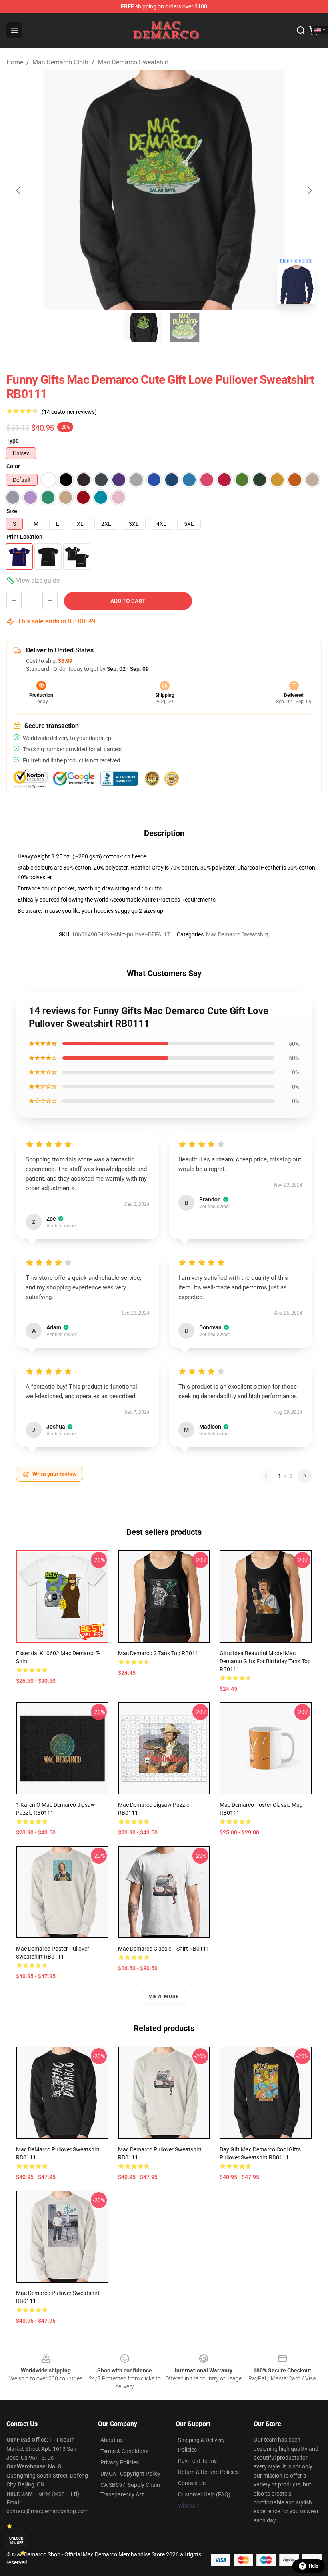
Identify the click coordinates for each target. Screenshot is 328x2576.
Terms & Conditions (124, 2451)
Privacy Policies (120, 2462)
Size (12, 511)
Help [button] (314, 2566)
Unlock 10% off (16, 2541)
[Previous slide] (19, 190)
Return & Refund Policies (208, 2472)
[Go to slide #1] (143, 328)
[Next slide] (309, 190)
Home (15, 62)
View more (164, 1997)
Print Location (24, 537)
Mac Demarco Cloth (60, 62)
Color (13, 466)
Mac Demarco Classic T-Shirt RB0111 (164, 1949)
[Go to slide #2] (185, 328)
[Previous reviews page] (266, 1476)
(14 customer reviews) (69, 412)
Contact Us (192, 2483)
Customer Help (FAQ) (204, 2494)
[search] (301, 30)
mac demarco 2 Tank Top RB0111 (160, 1653)
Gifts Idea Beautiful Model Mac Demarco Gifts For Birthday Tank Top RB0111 (265, 1661)
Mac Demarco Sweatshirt (133, 62)
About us (112, 2440)
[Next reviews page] (305, 1476)
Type (13, 441)
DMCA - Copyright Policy (130, 2474)
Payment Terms (197, 2461)
